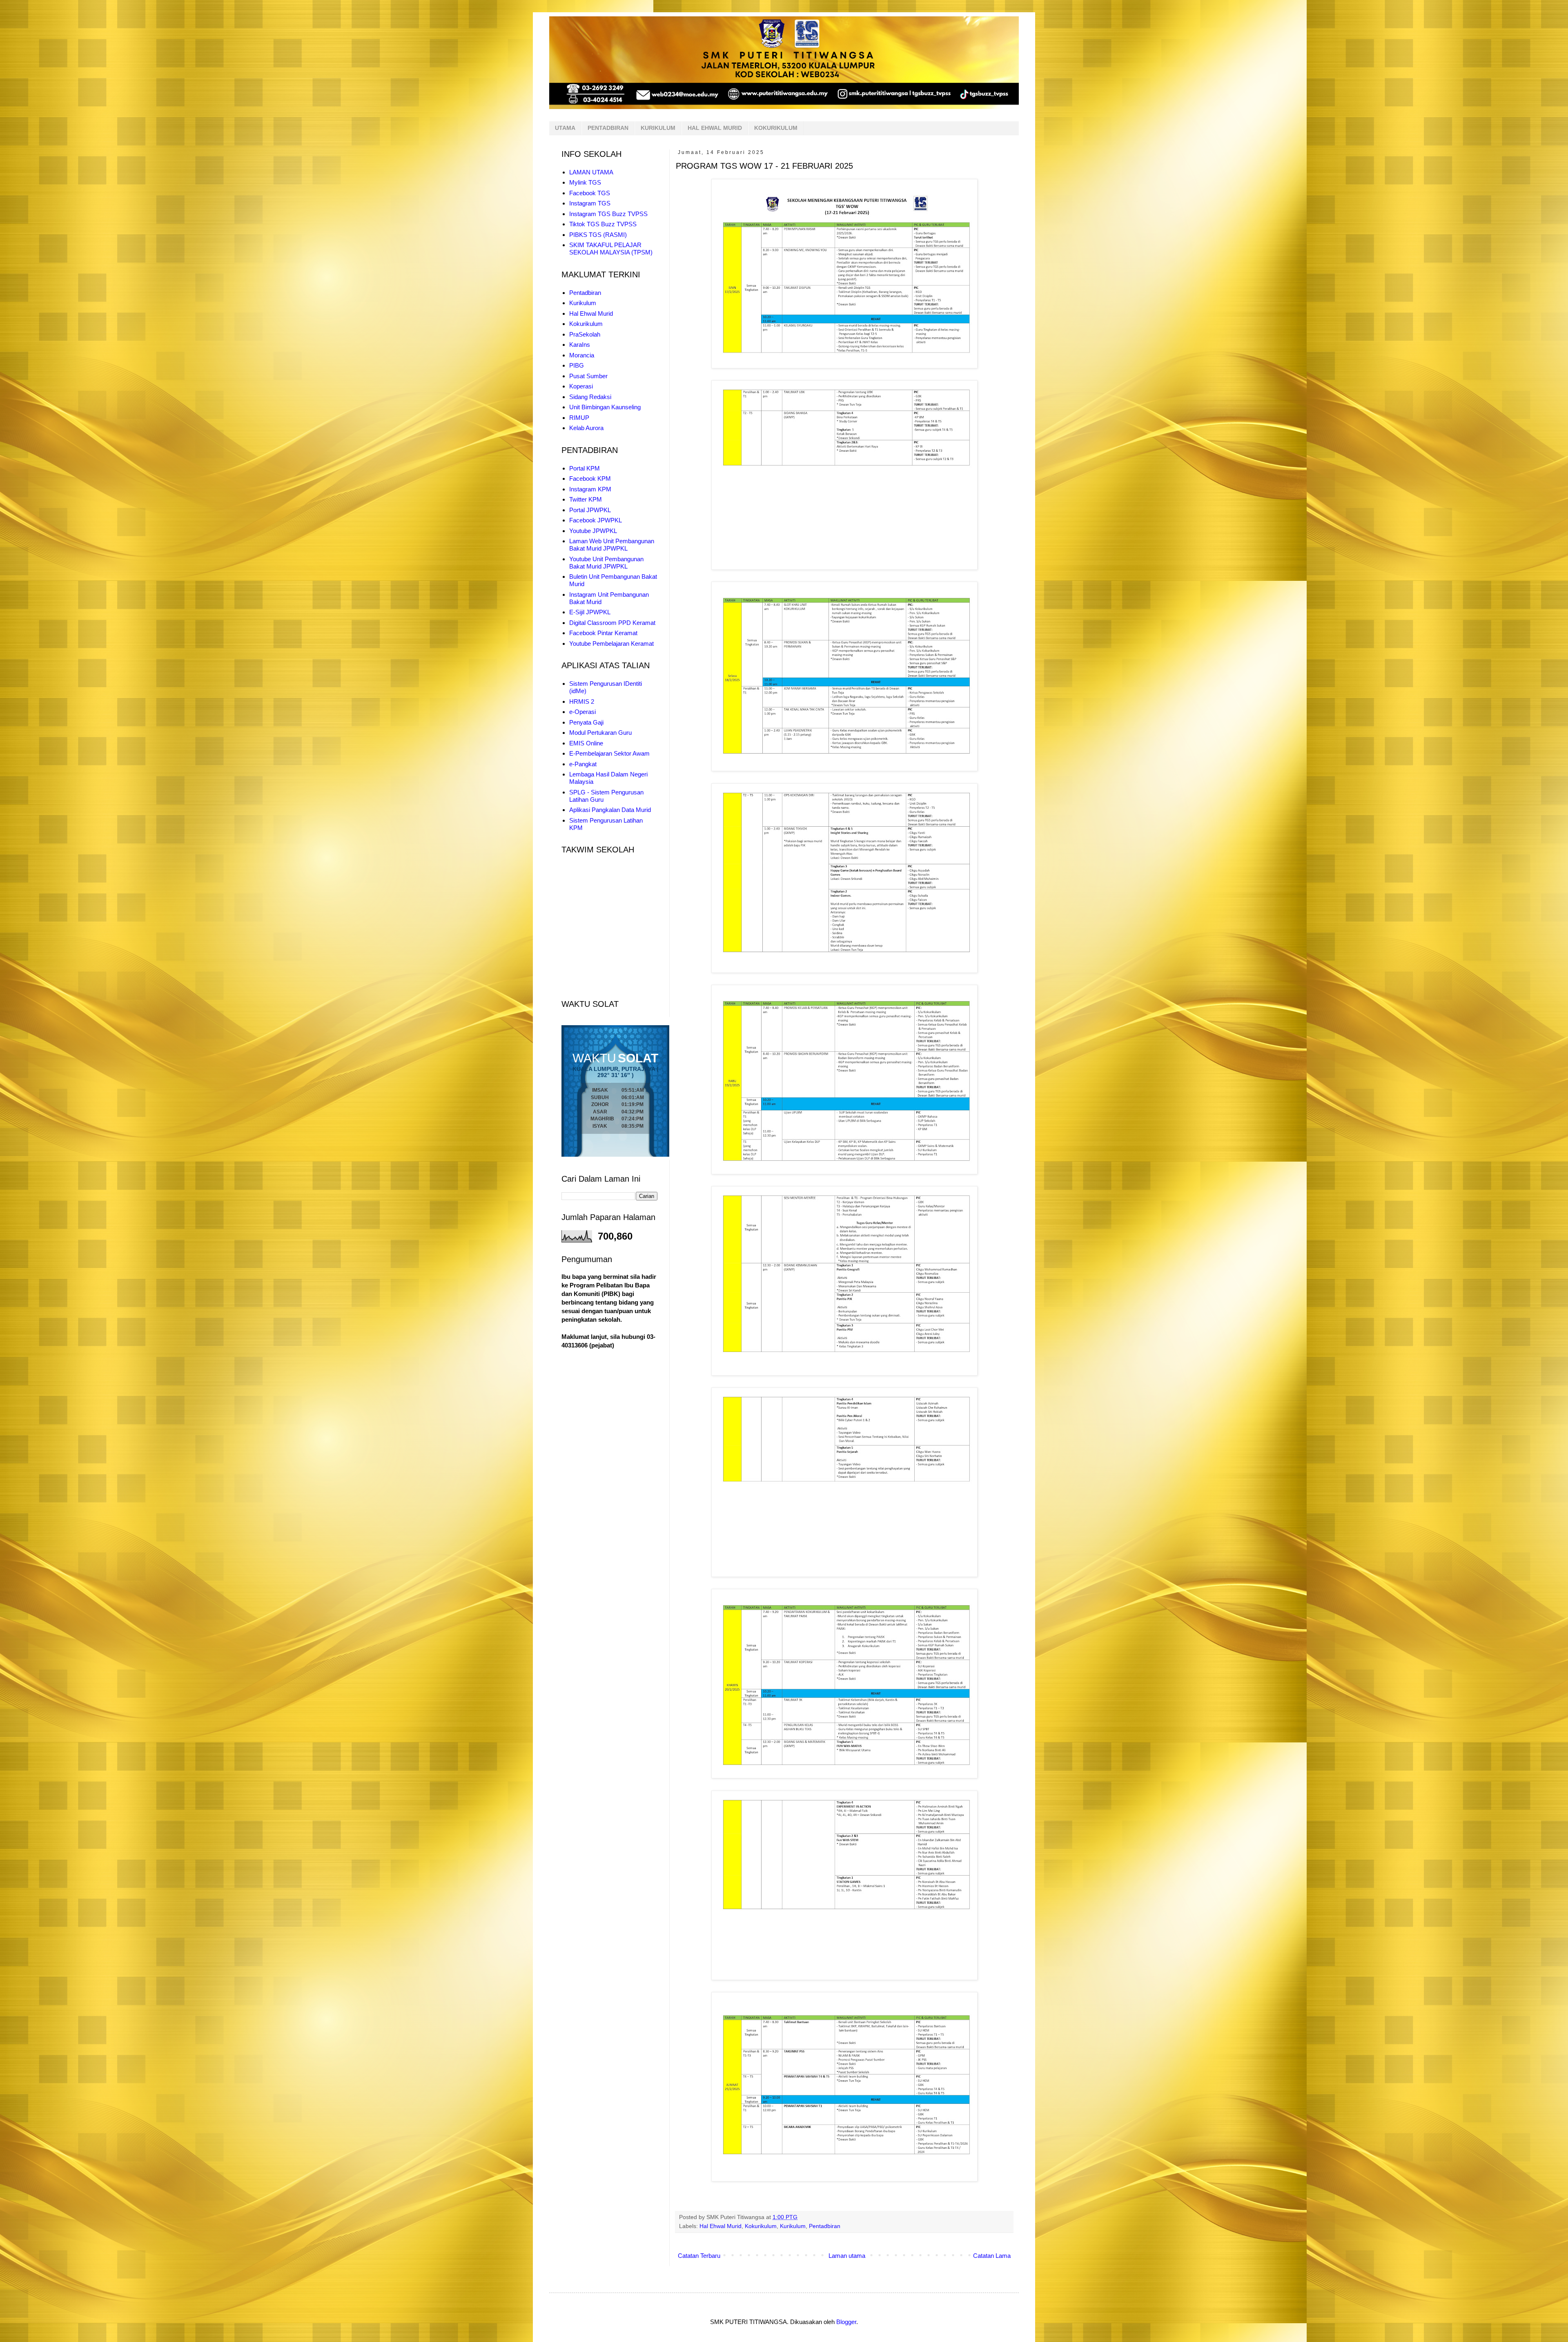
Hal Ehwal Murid (721, 2226)
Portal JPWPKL (590, 510)
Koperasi (581, 386)
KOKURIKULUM (776, 128)
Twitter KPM (586, 499)
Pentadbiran (825, 2226)
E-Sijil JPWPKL (590, 612)
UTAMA (565, 128)
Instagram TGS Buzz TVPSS (608, 214)
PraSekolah (585, 334)
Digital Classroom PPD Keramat (612, 623)
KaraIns (580, 345)
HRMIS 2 (582, 701)
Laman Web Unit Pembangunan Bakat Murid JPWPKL (612, 545)
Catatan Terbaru (699, 2256)
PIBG (577, 365)
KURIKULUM (658, 128)
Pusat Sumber (588, 376)
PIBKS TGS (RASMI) (598, 235)
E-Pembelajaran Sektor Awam (609, 753)
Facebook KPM (590, 478)
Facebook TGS (590, 193)
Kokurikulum (761, 2226)
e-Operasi (582, 712)
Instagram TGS (590, 203)
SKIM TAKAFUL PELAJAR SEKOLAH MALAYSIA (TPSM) (611, 249)
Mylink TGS (585, 182)
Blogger (846, 2322)
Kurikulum (793, 2226)
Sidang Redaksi (590, 397)
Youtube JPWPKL (593, 531)
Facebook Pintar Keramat (603, 633)
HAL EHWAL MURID (715, 128)
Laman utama (847, 2256)
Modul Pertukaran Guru (600, 733)
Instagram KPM (590, 489)
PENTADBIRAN (608, 128)
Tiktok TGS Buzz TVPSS (603, 224)
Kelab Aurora (586, 428)
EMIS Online (586, 743)
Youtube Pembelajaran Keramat (611, 643)
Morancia (582, 355)
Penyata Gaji (586, 722)
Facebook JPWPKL (596, 520)
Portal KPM (585, 468)
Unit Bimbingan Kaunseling (605, 407)
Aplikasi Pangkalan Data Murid (610, 810)
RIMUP (579, 418)
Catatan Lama (992, 2256)
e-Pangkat (583, 764)
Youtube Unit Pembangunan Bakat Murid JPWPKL (606, 563)
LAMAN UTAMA (591, 172)
